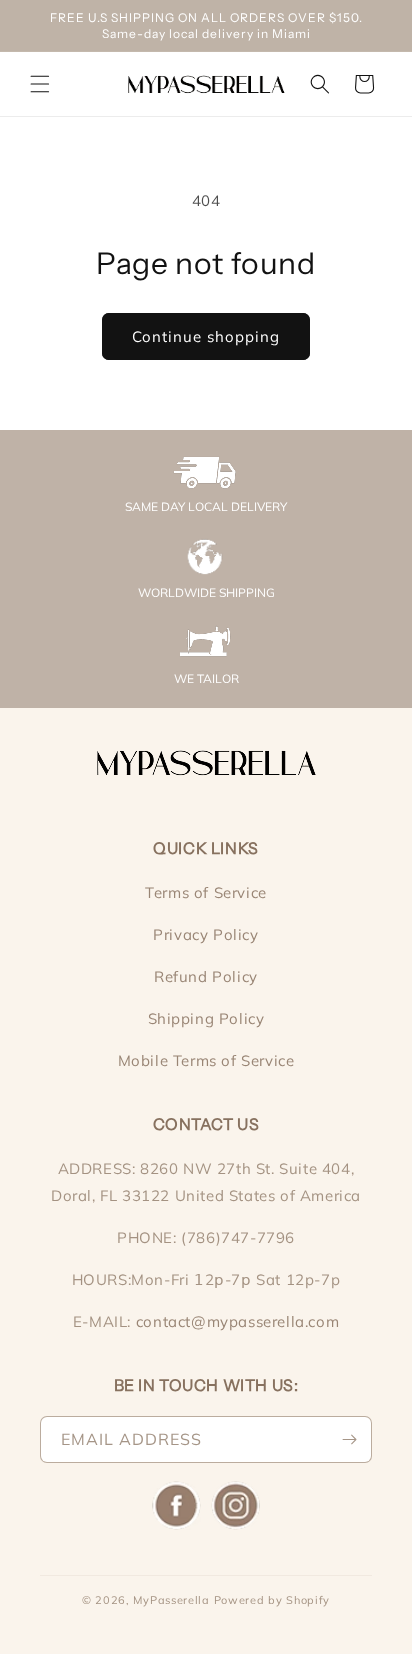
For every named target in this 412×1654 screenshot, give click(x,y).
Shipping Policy (206, 1018)
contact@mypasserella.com (237, 1321)
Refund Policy (206, 976)
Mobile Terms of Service (206, 1060)
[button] (40, 84)
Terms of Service (206, 892)
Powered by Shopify (272, 1600)
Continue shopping (206, 336)
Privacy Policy (205, 934)
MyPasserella (171, 1600)
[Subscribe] (349, 1439)
